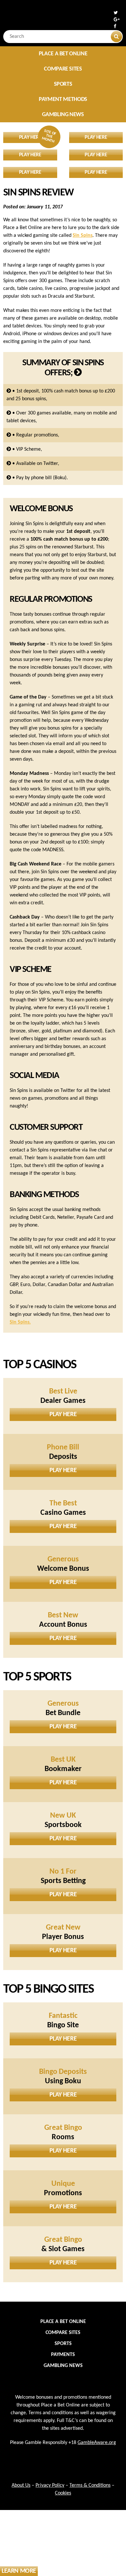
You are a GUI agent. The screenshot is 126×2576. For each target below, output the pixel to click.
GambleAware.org (97, 2443)
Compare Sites (63, 69)
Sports (63, 84)
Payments (63, 2355)
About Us (21, 2485)
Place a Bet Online (63, 54)
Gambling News (63, 115)
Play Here (63, 1415)
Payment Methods (63, 99)
